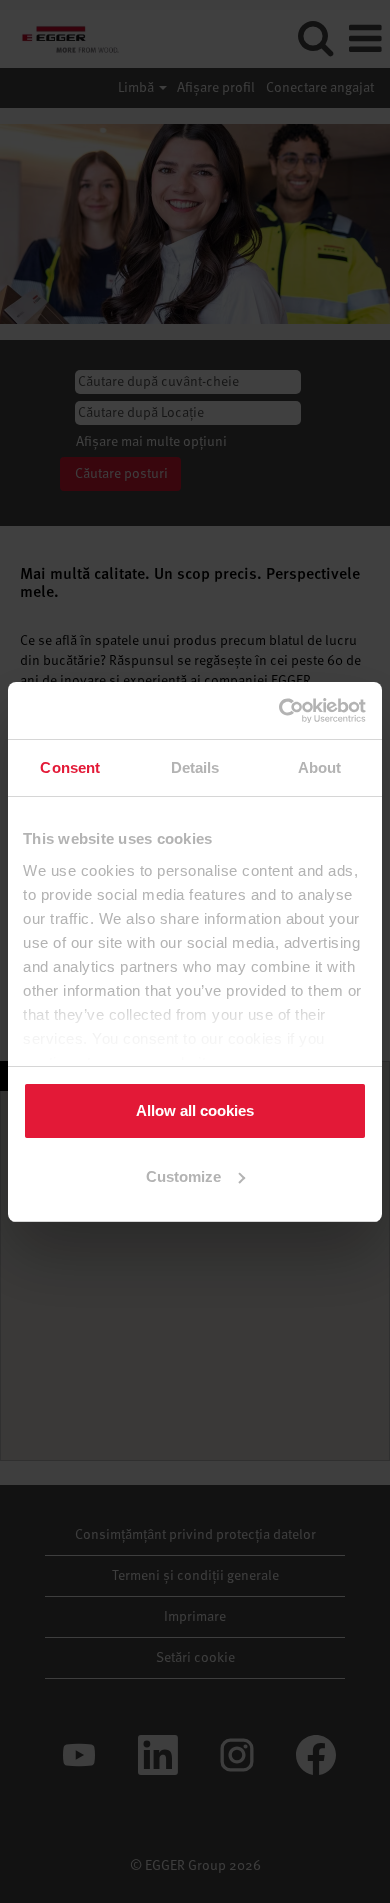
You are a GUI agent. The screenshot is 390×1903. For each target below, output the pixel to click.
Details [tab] (195, 767)
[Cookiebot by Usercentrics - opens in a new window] (281, 711)
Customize (183, 1176)
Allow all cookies (195, 1110)
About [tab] (320, 767)
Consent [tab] (70, 767)
